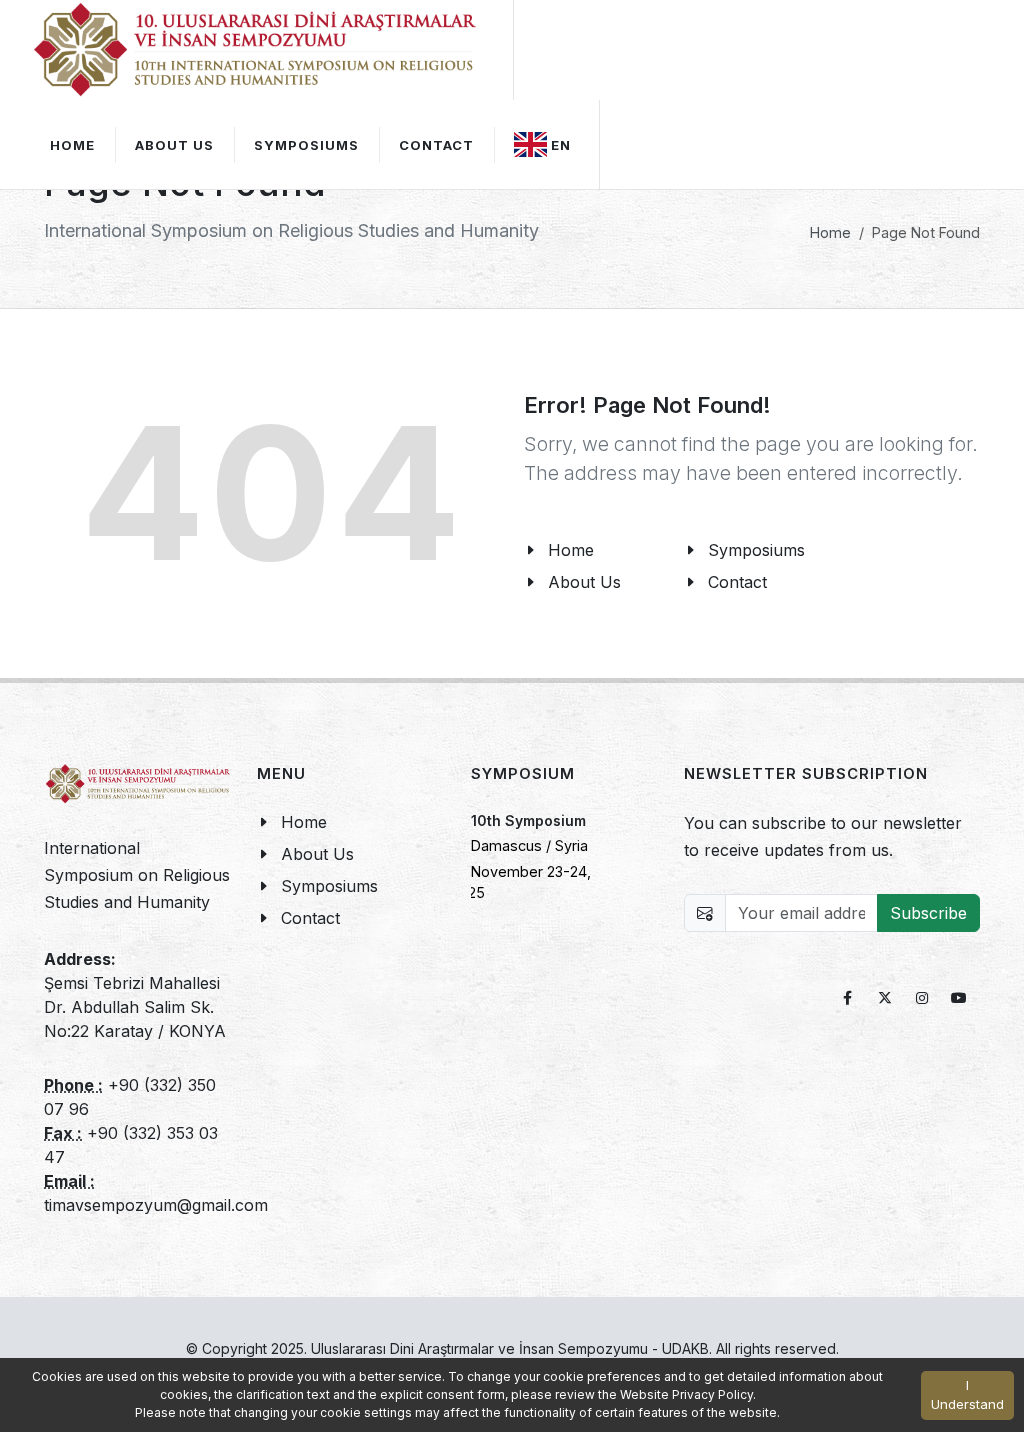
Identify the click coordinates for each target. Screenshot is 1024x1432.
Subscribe (928, 913)
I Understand (967, 1395)
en (561, 145)
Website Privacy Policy (686, 1394)
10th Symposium (528, 820)
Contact (310, 918)
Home (830, 232)
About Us (174, 145)
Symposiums (329, 886)
